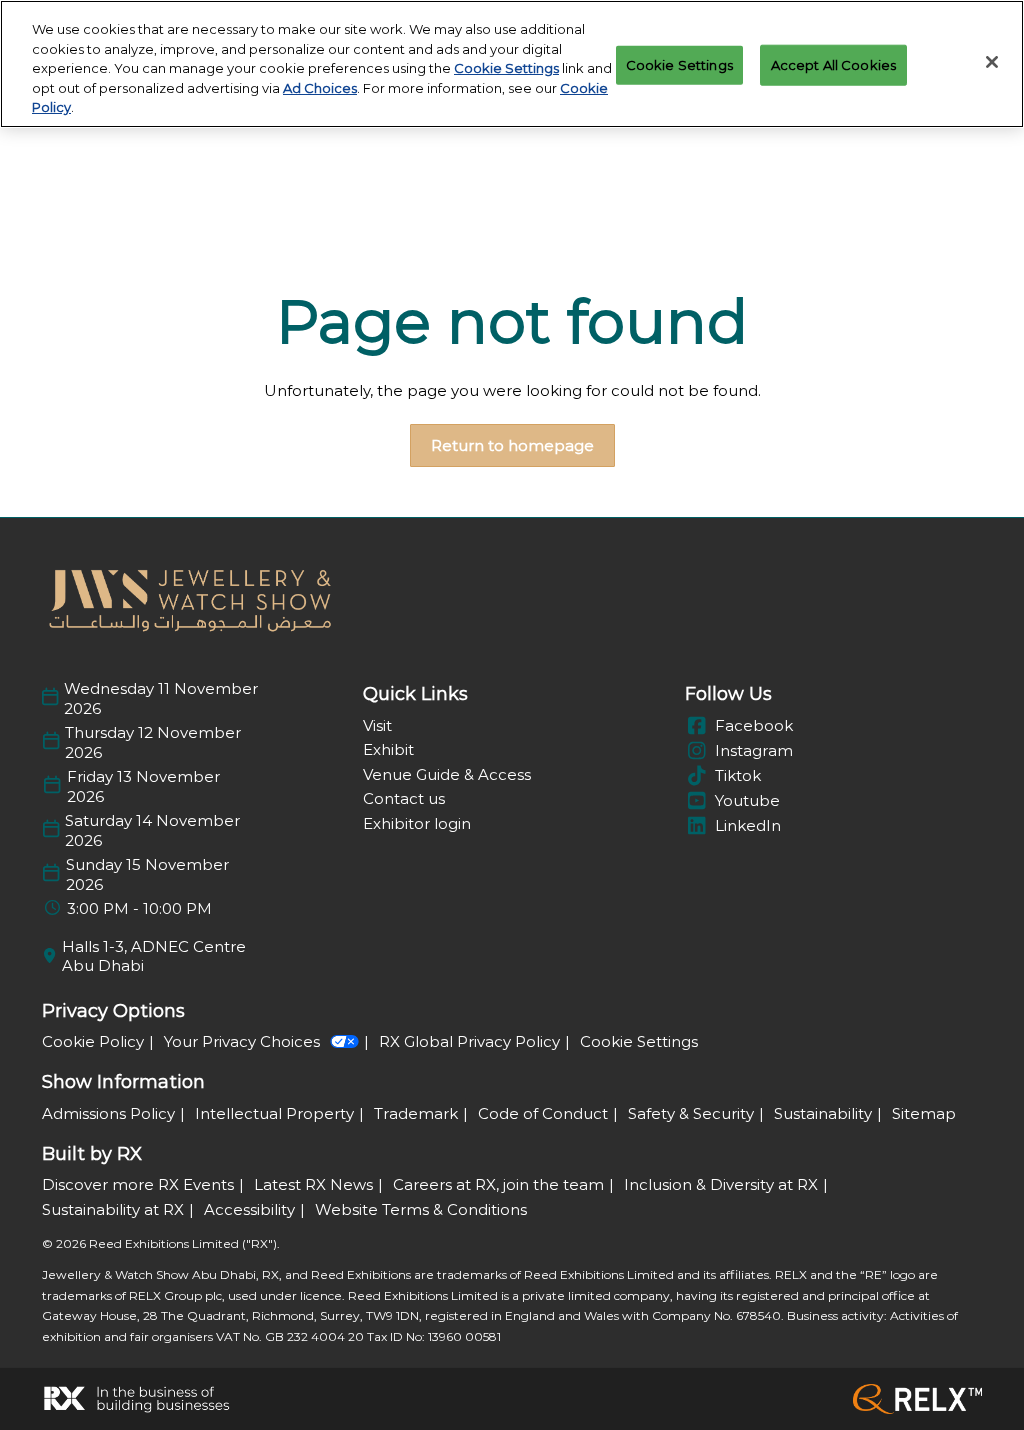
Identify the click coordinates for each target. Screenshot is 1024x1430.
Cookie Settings (506, 68)
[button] (512, 446)
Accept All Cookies (833, 64)
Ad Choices (320, 88)
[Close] (992, 62)
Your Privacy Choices (242, 1041)
